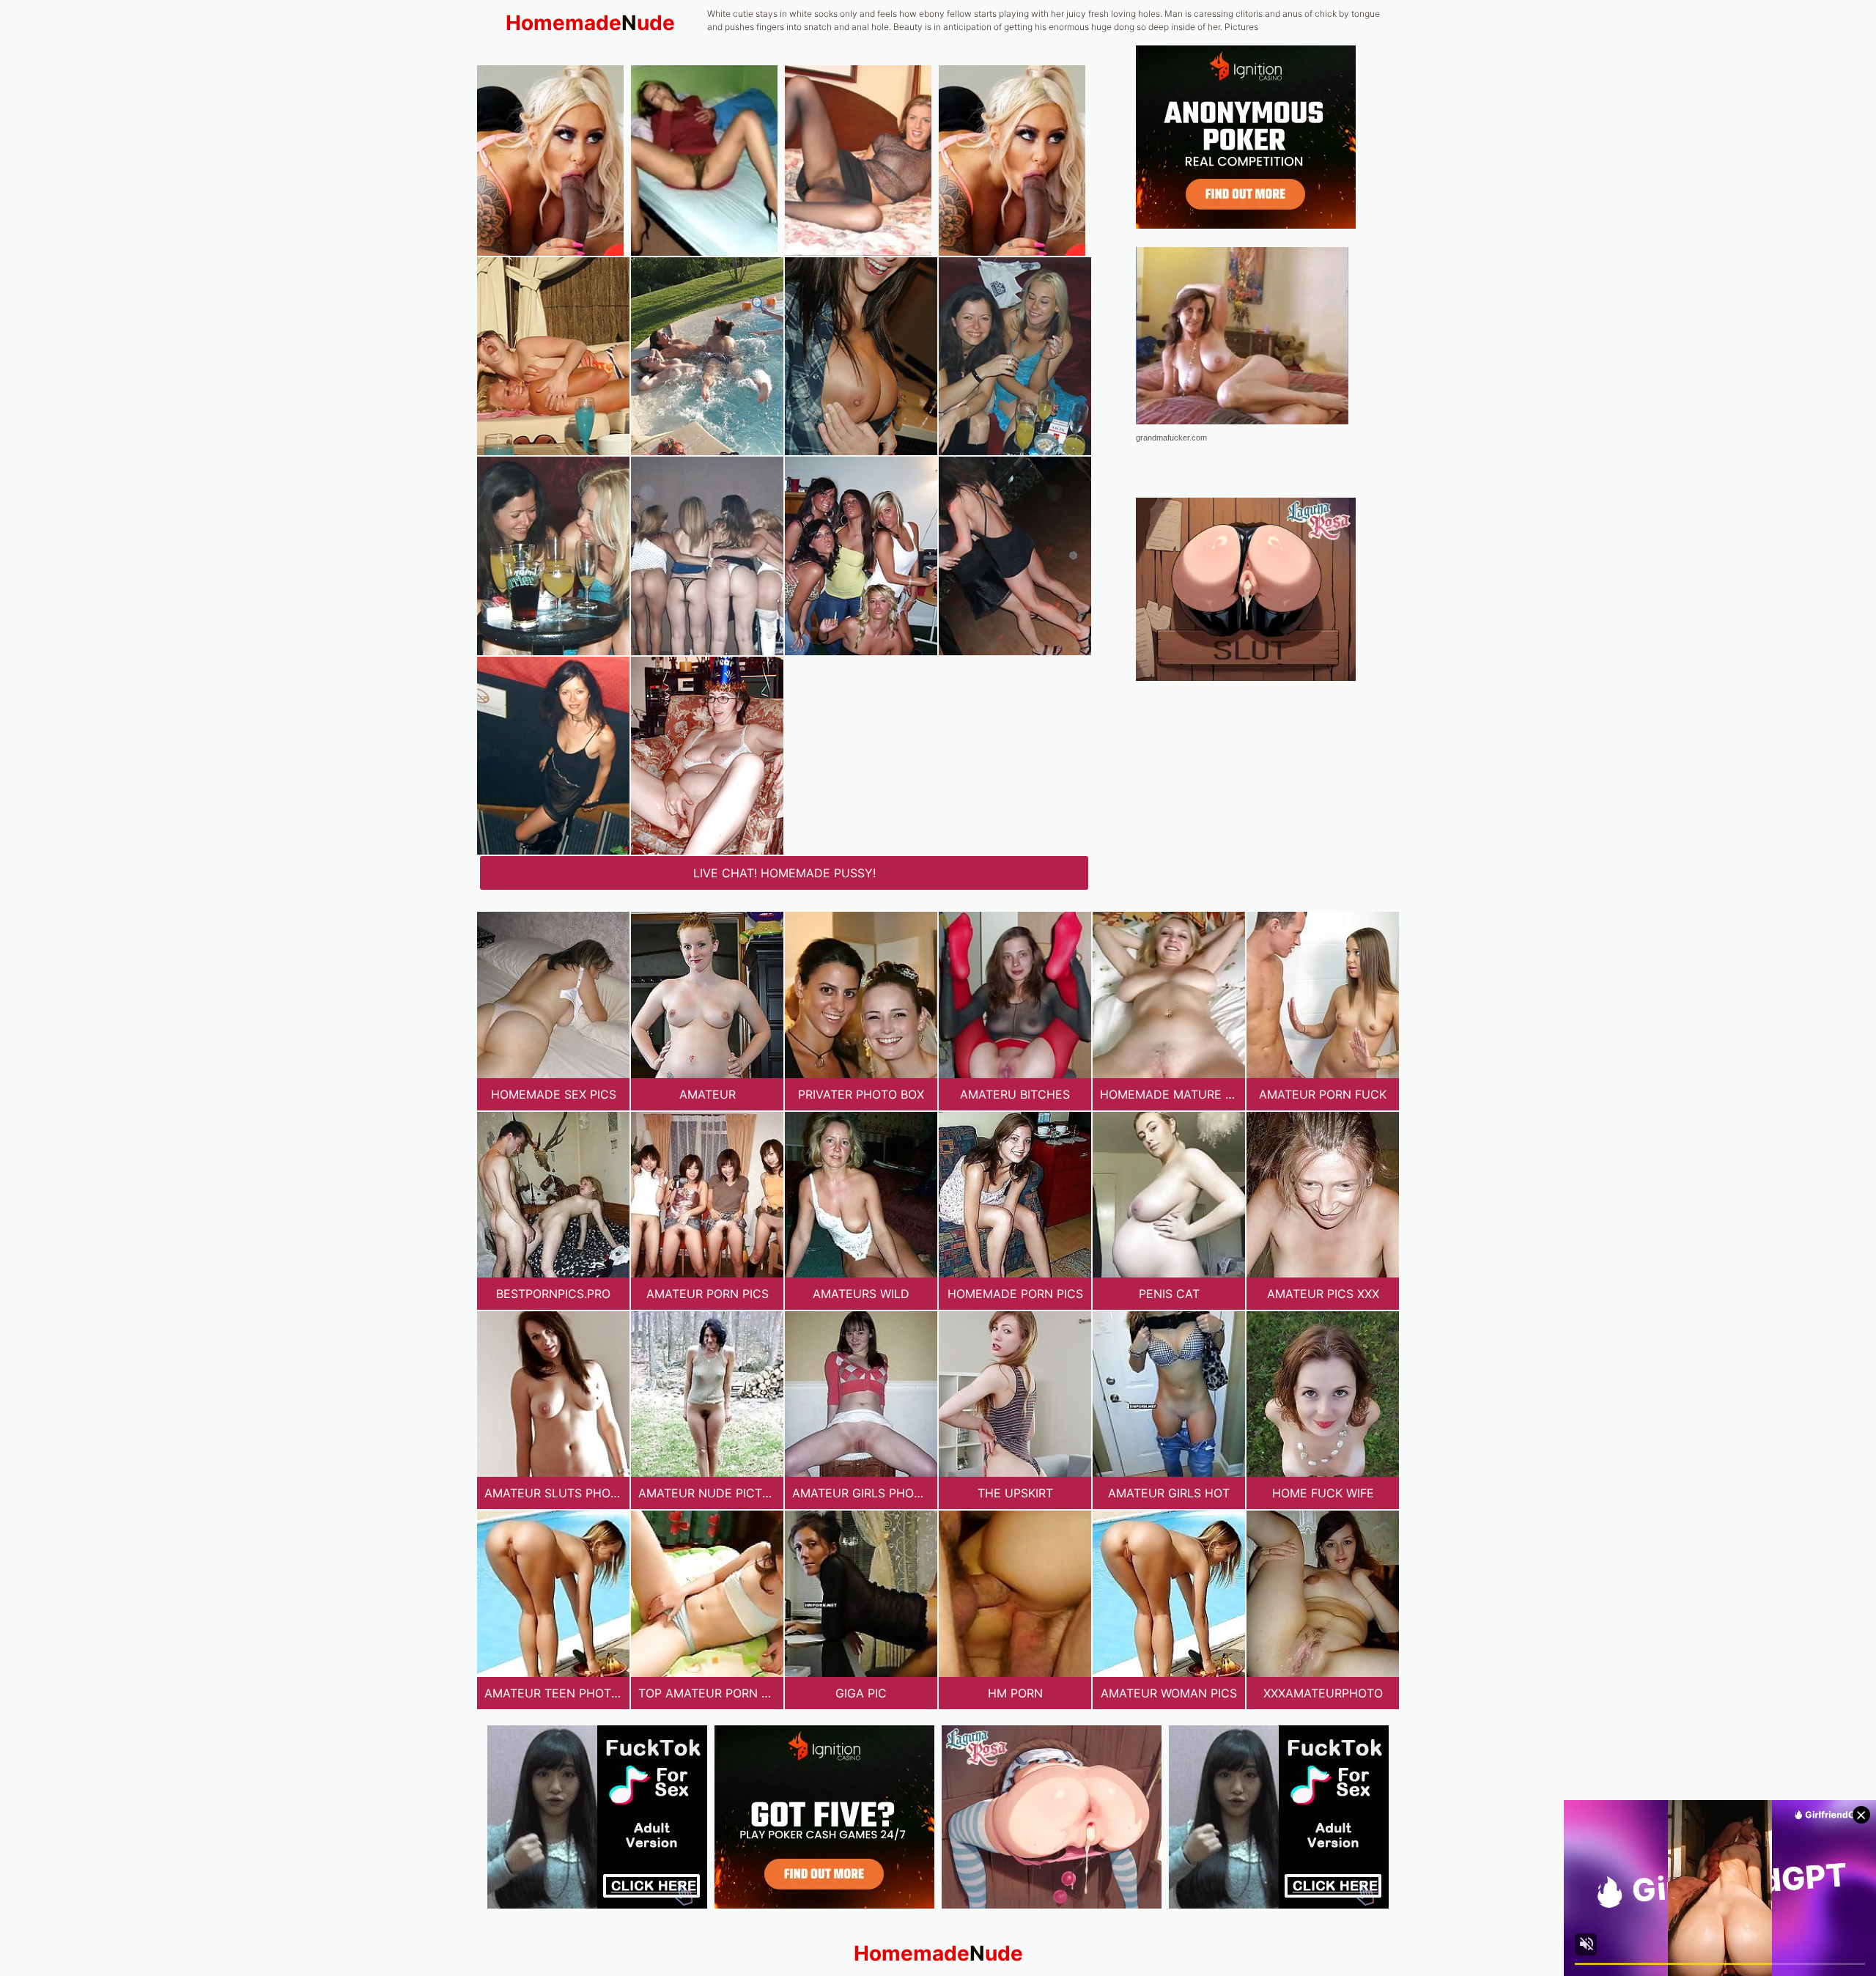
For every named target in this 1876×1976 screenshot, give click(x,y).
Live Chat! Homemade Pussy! (784, 873)
